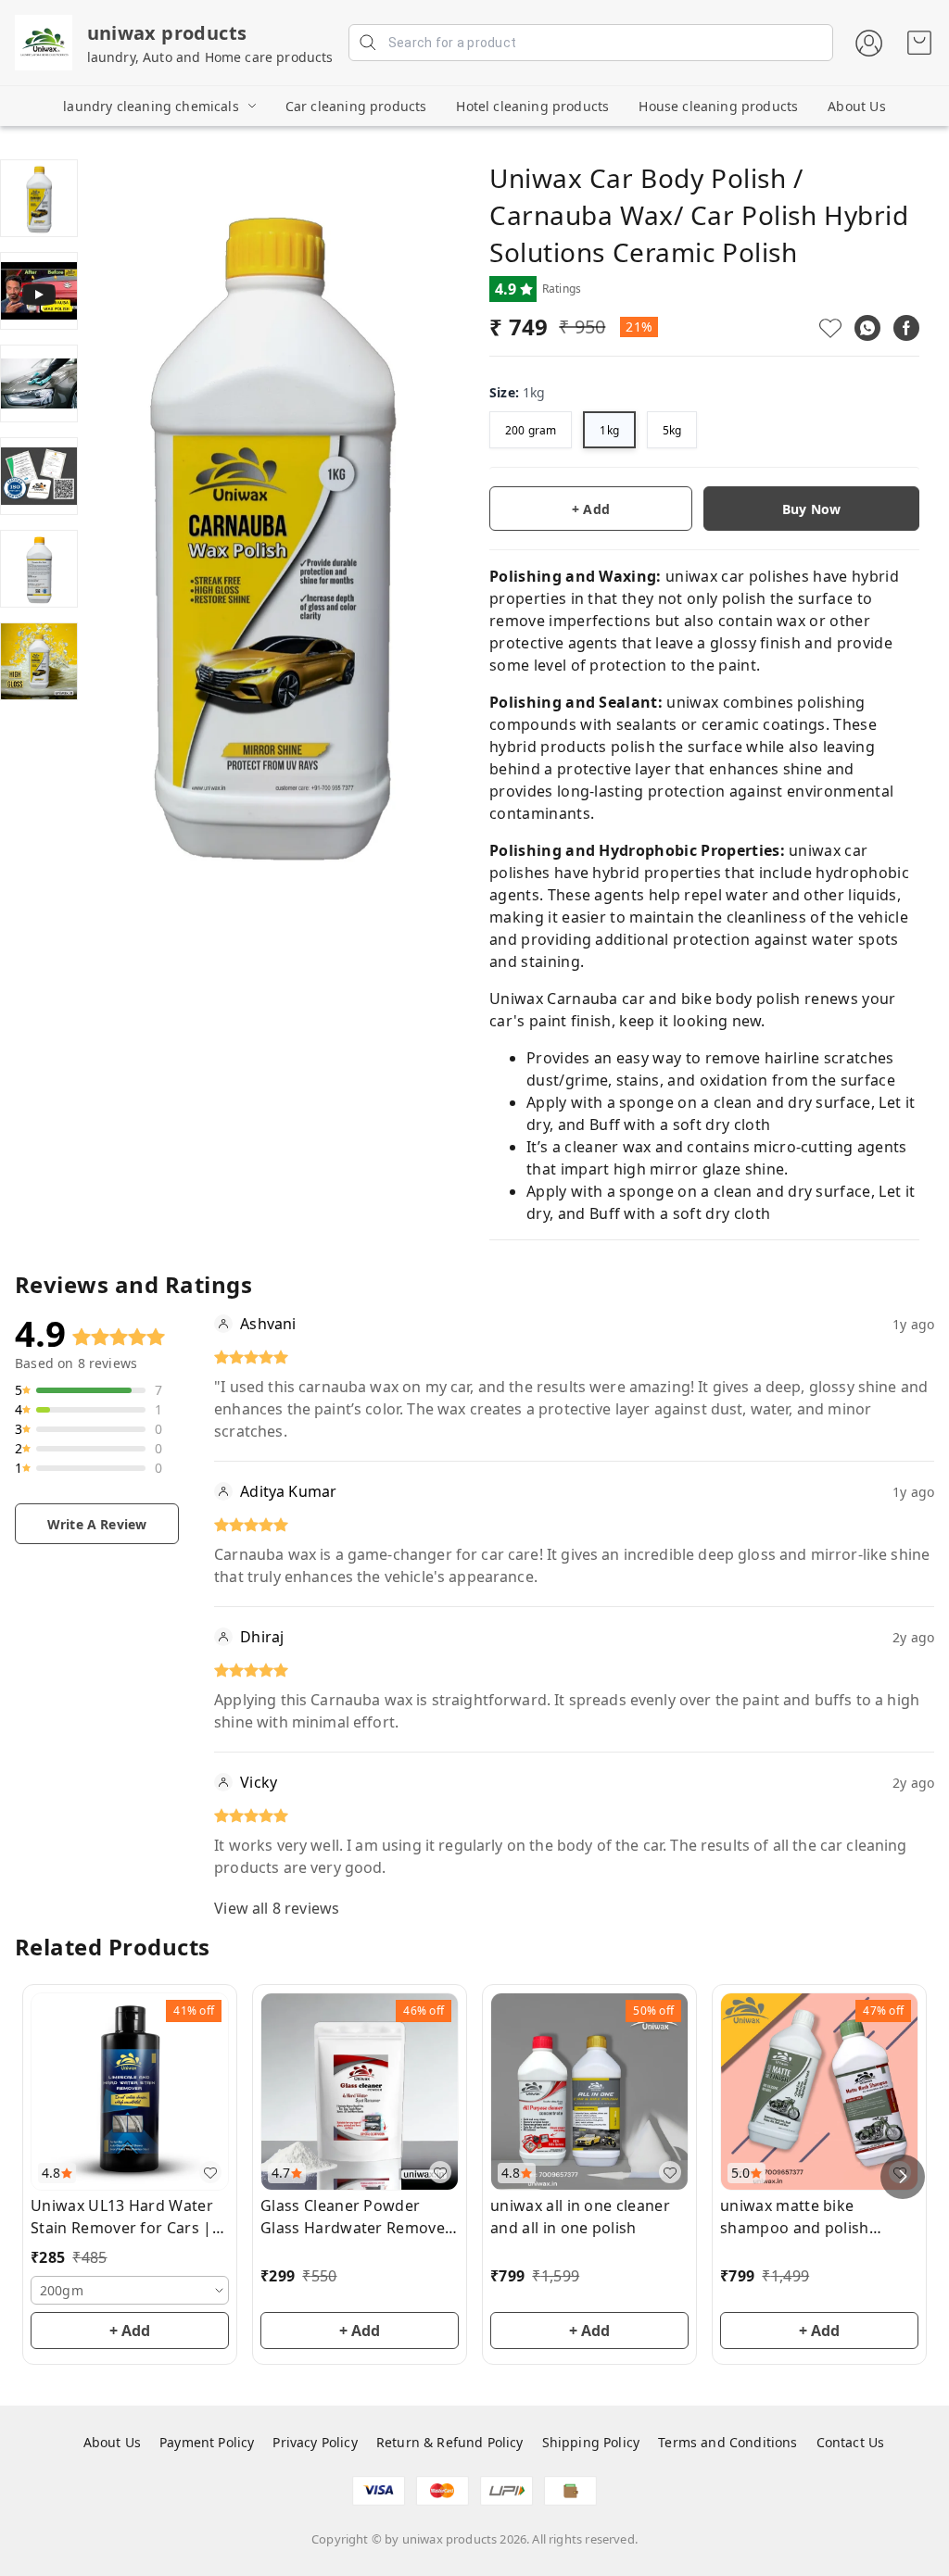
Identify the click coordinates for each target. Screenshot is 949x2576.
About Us (856, 106)
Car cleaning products (356, 106)
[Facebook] (906, 328)
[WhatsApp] (867, 328)
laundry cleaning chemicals (151, 106)
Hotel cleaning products (532, 106)
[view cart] (919, 43)
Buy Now (811, 509)
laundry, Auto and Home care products (210, 57)
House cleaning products (718, 106)
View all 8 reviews (277, 1908)
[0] (919, 43)
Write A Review (97, 1524)
